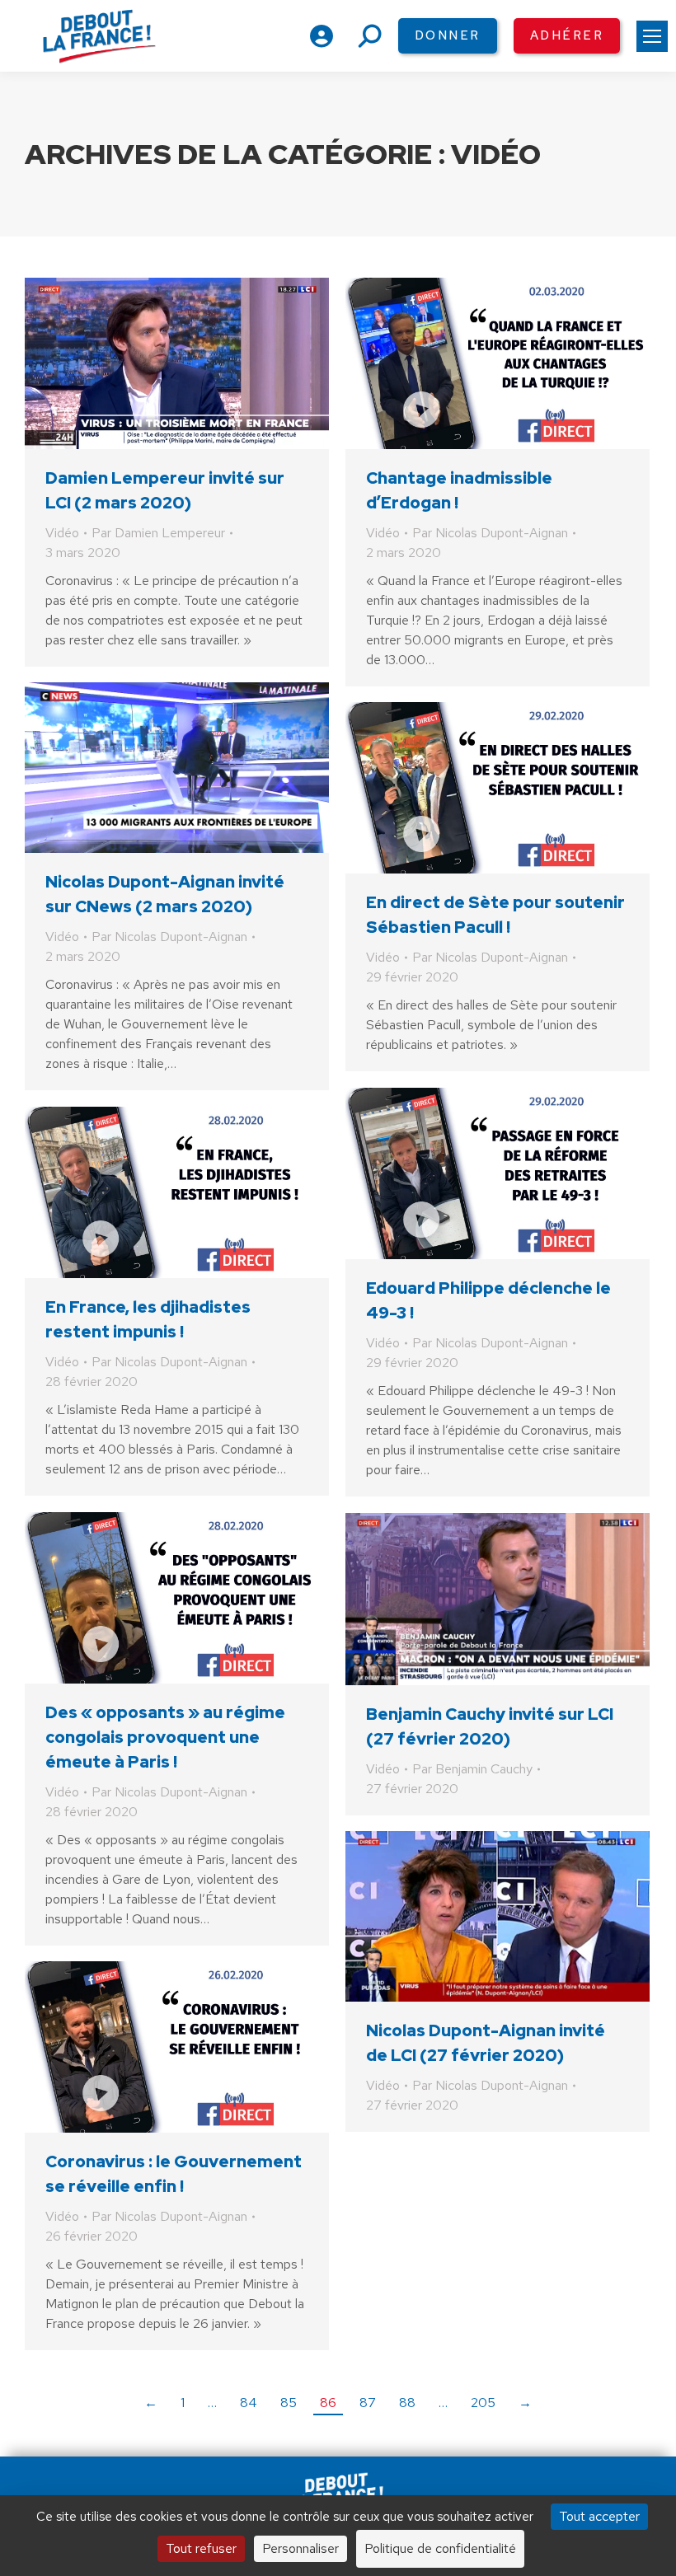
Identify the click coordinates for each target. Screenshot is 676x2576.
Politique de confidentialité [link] (440, 2548)
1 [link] (183, 2403)
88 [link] (407, 2403)
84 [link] (249, 2403)
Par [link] (158, 533)
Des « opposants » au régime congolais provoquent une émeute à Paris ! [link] (165, 1737)
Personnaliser (300, 2548)
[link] (652, 36)
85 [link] (289, 2403)
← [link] (151, 2403)
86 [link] (328, 2403)
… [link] (212, 2403)
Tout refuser (201, 2548)
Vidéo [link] (62, 533)
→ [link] (525, 2403)
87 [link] (368, 2403)
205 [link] (483, 2403)
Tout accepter (599, 2516)
